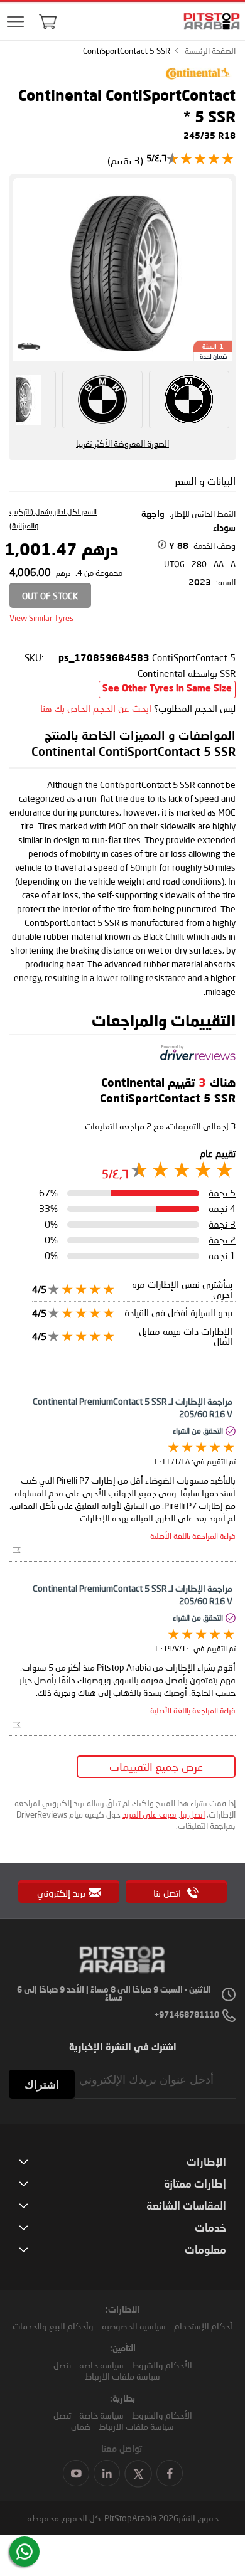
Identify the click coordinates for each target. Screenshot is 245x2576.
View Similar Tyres (41, 618)
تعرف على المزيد (150, 1814)
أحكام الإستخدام (203, 2326)
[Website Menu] (16, 22)
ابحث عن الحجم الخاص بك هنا (96, 708)
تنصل (62, 2365)
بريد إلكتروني (61, 1893)
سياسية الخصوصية (134, 2326)
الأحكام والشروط (162, 2365)
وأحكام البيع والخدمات (53, 2326)
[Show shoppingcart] (48, 21)
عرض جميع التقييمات (156, 1767)
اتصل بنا (193, 1814)
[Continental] (198, 82)
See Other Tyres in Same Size (167, 689)
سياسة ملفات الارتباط (122, 2376)
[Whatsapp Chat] (24, 2552)
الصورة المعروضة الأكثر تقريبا (122, 444)
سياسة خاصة (101, 2365)
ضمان (81, 2426)
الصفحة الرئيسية (210, 51)
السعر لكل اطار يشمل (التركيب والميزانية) (53, 519)
